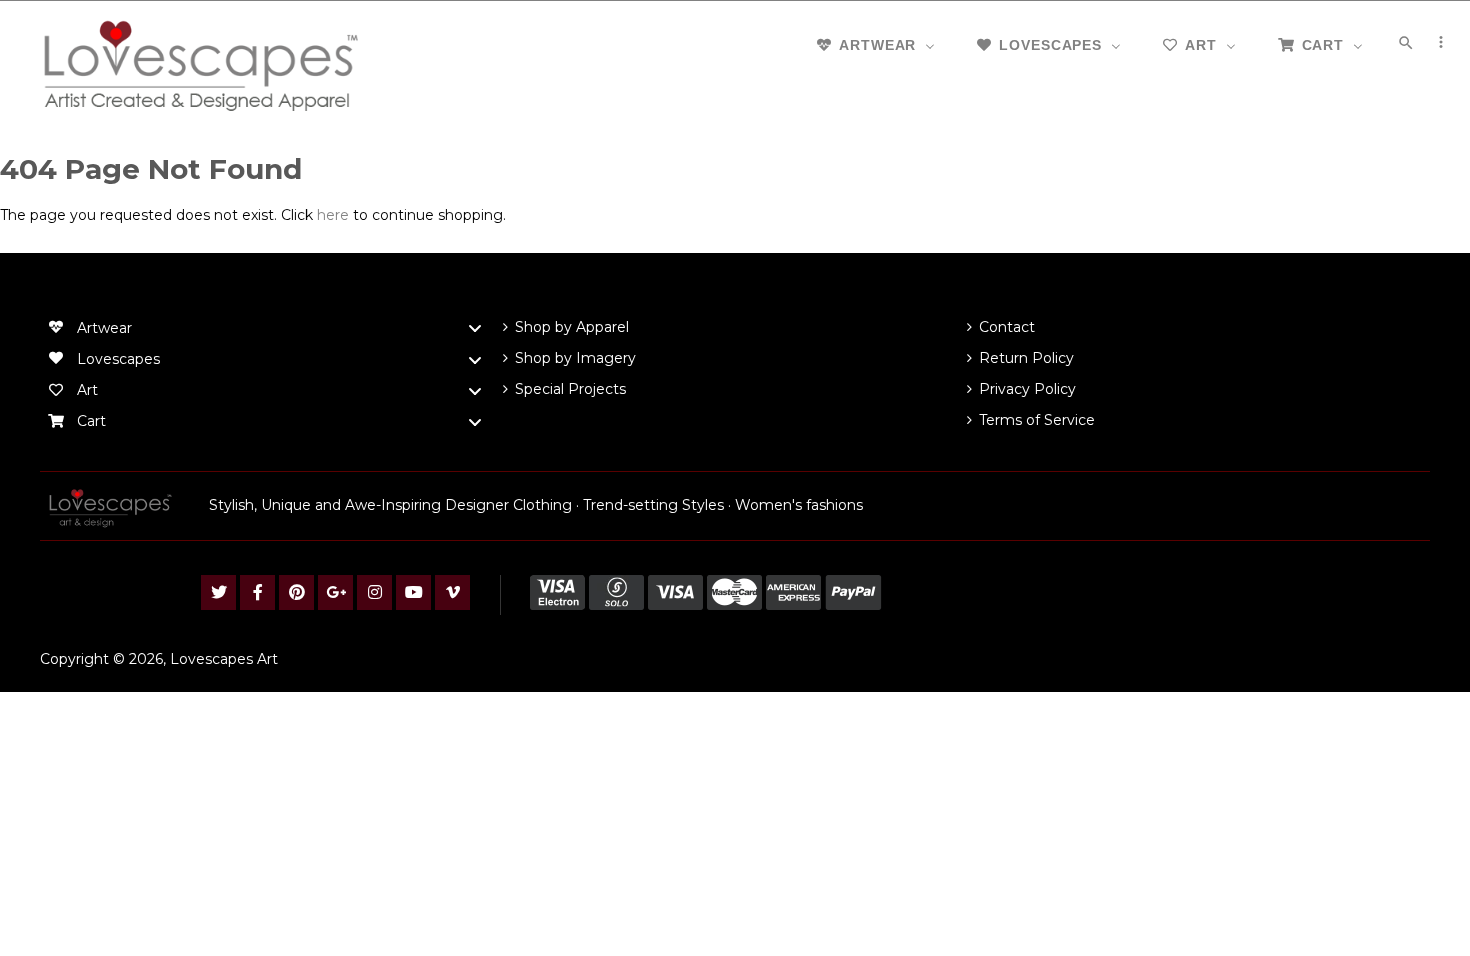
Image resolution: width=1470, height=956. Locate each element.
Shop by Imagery (575, 358)
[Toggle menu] (475, 328)
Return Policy (1026, 358)
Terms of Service (1037, 420)
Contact (1007, 327)
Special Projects (570, 389)
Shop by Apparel (572, 327)
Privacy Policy (1027, 389)
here (333, 215)
